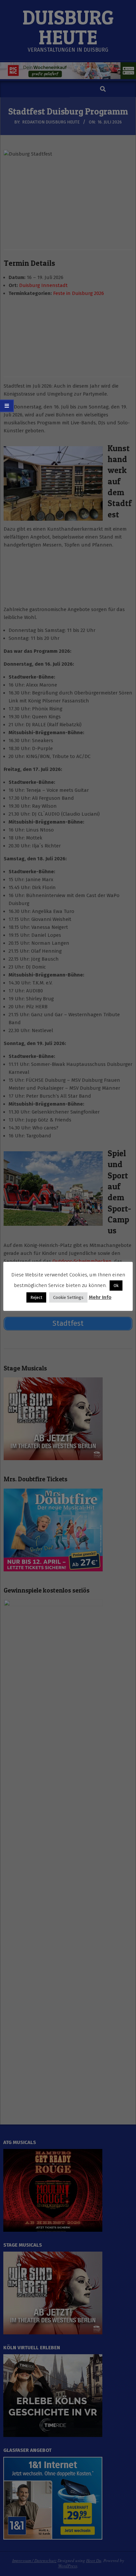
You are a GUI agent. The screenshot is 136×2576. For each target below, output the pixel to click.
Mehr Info (100, 1297)
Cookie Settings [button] (68, 1297)
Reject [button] (36, 1297)
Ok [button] (116, 1286)
